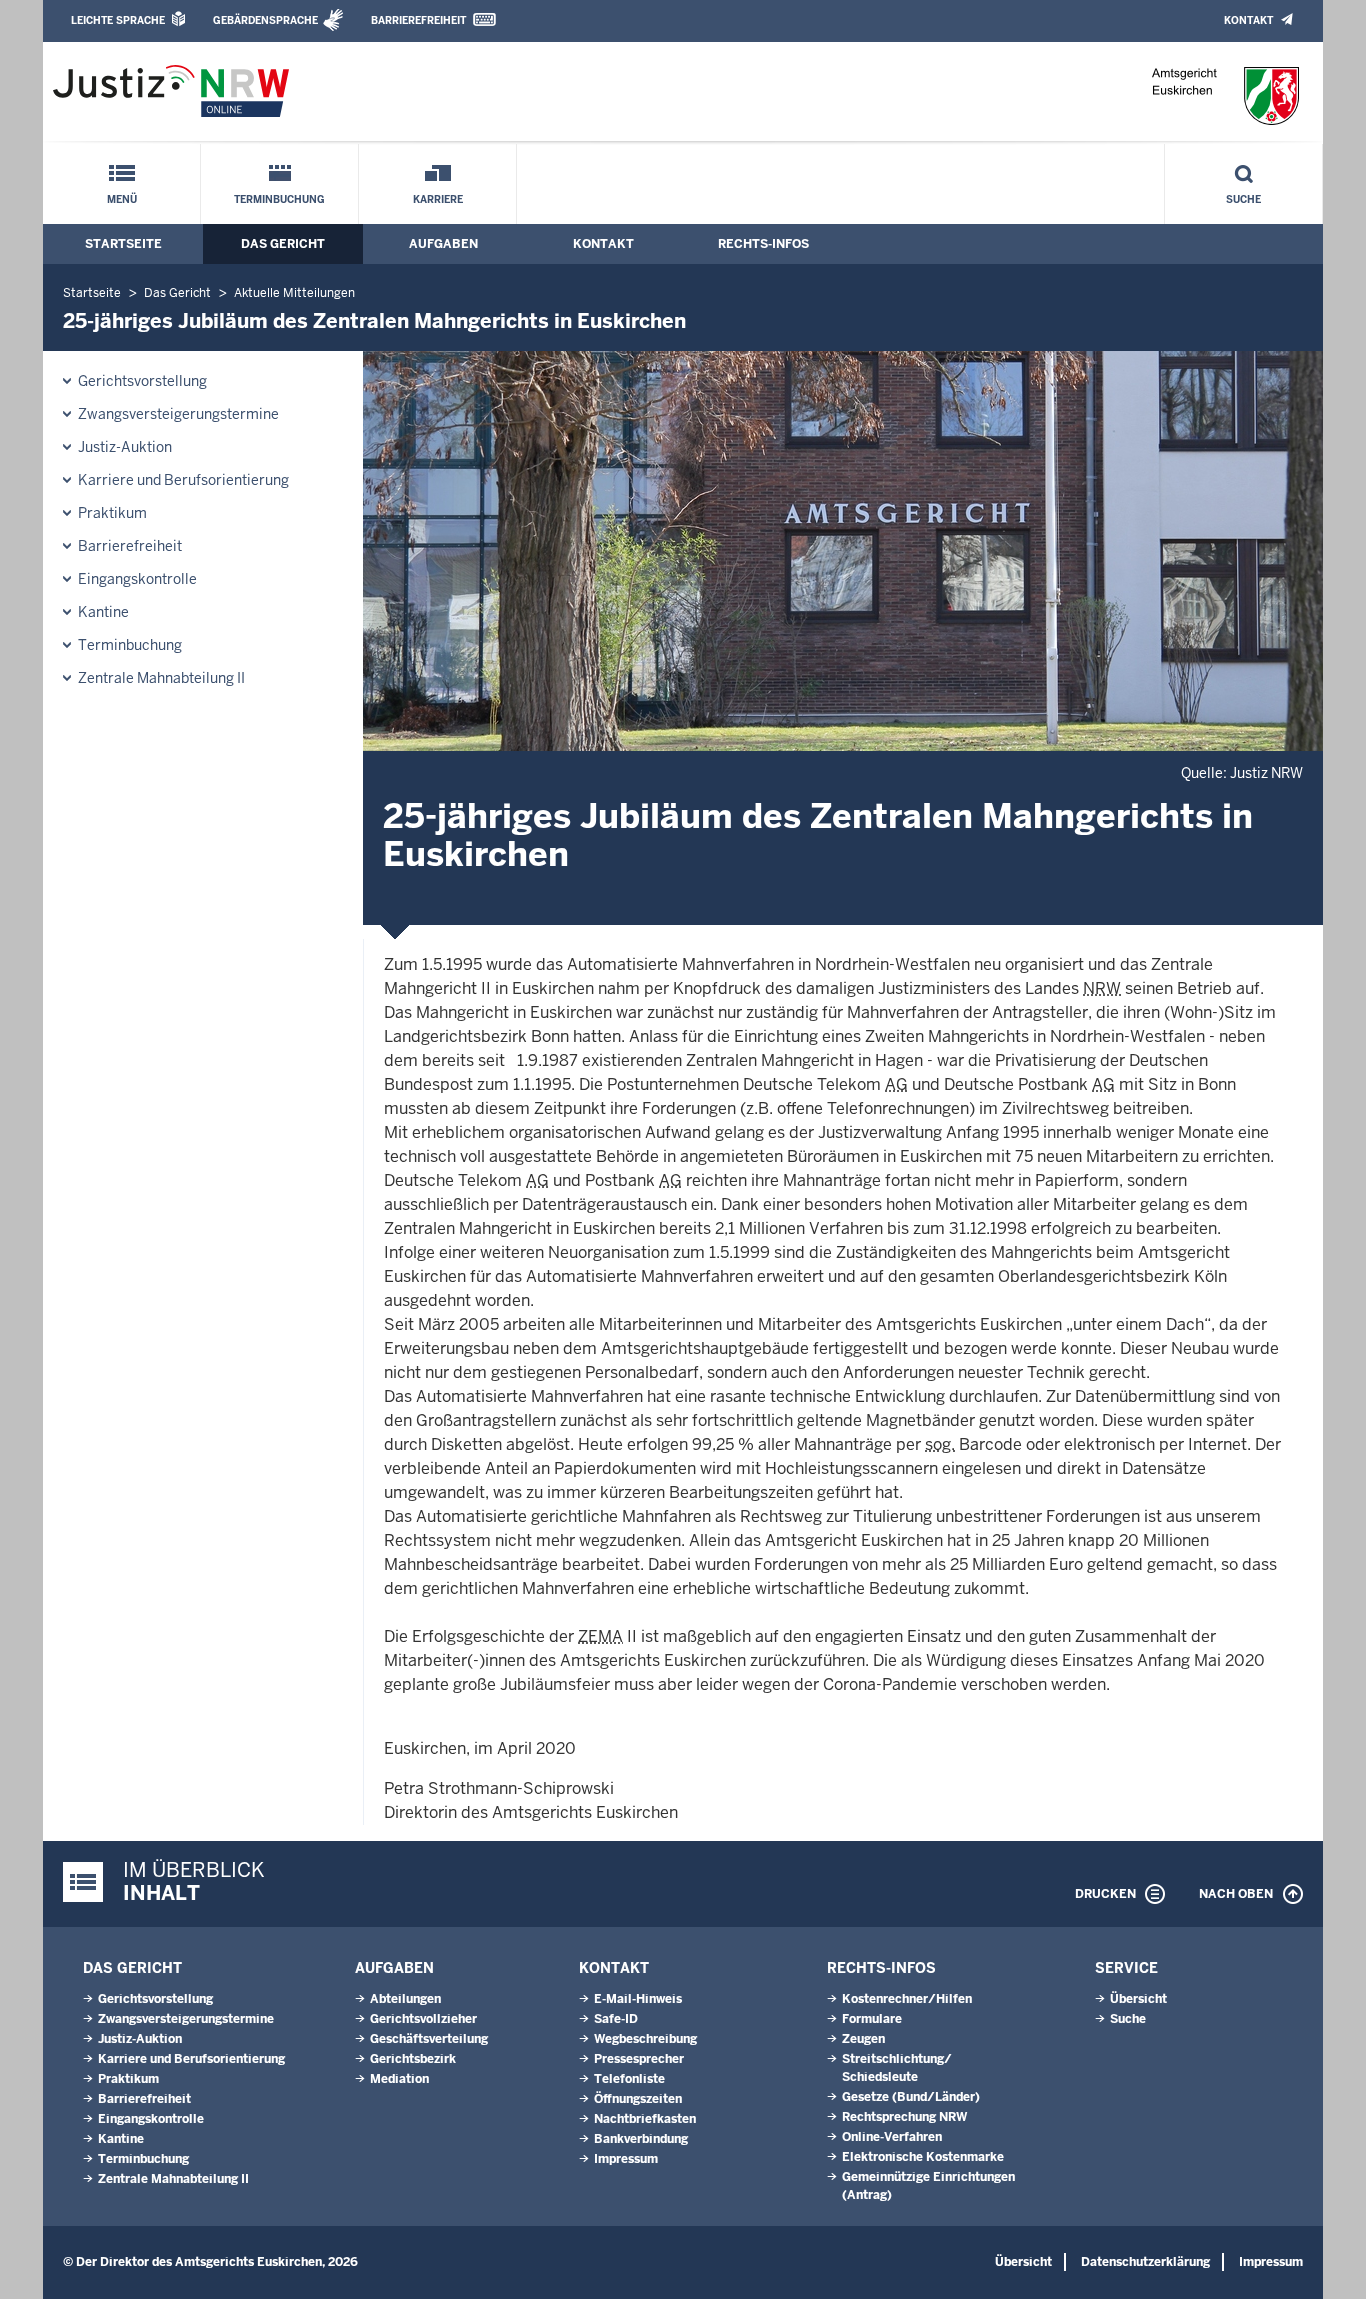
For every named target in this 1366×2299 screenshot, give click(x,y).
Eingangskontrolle (137, 579)
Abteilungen (405, 1999)
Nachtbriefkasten (645, 2119)
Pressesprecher (639, 2059)
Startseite (123, 244)
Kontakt (1248, 20)
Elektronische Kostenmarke (923, 2157)
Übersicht (1138, 1999)
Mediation (399, 2079)
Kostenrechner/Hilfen (907, 1999)
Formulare (872, 2019)
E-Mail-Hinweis (638, 1999)
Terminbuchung (279, 199)
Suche (1243, 199)
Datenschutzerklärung (1145, 2262)
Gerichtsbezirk (413, 2059)
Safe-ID (616, 2019)
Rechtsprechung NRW (904, 2117)
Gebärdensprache (265, 20)
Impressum (626, 2159)
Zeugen (863, 2039)
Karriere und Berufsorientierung (183, 480)
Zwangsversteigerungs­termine (178, 414)
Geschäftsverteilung (429, 2039)
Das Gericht (283, 244)
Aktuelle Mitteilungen (294, 293)
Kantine (103, 612)
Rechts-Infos (763, 244)
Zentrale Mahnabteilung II (161, 678)
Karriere (438, 199)
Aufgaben (443, 244)
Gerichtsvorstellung (142, 381)
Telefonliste (629, 2079)
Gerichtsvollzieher (423, 2019)
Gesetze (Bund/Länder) (911, 2097)
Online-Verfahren (892, 2137)
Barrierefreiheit (418, 20)
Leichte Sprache (118, 20)
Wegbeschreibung (645, 2039)
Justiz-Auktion (125, 447)
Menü (122, 199)
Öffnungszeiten (638, 2099)
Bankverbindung (641, 2139)
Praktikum (112, 513)
